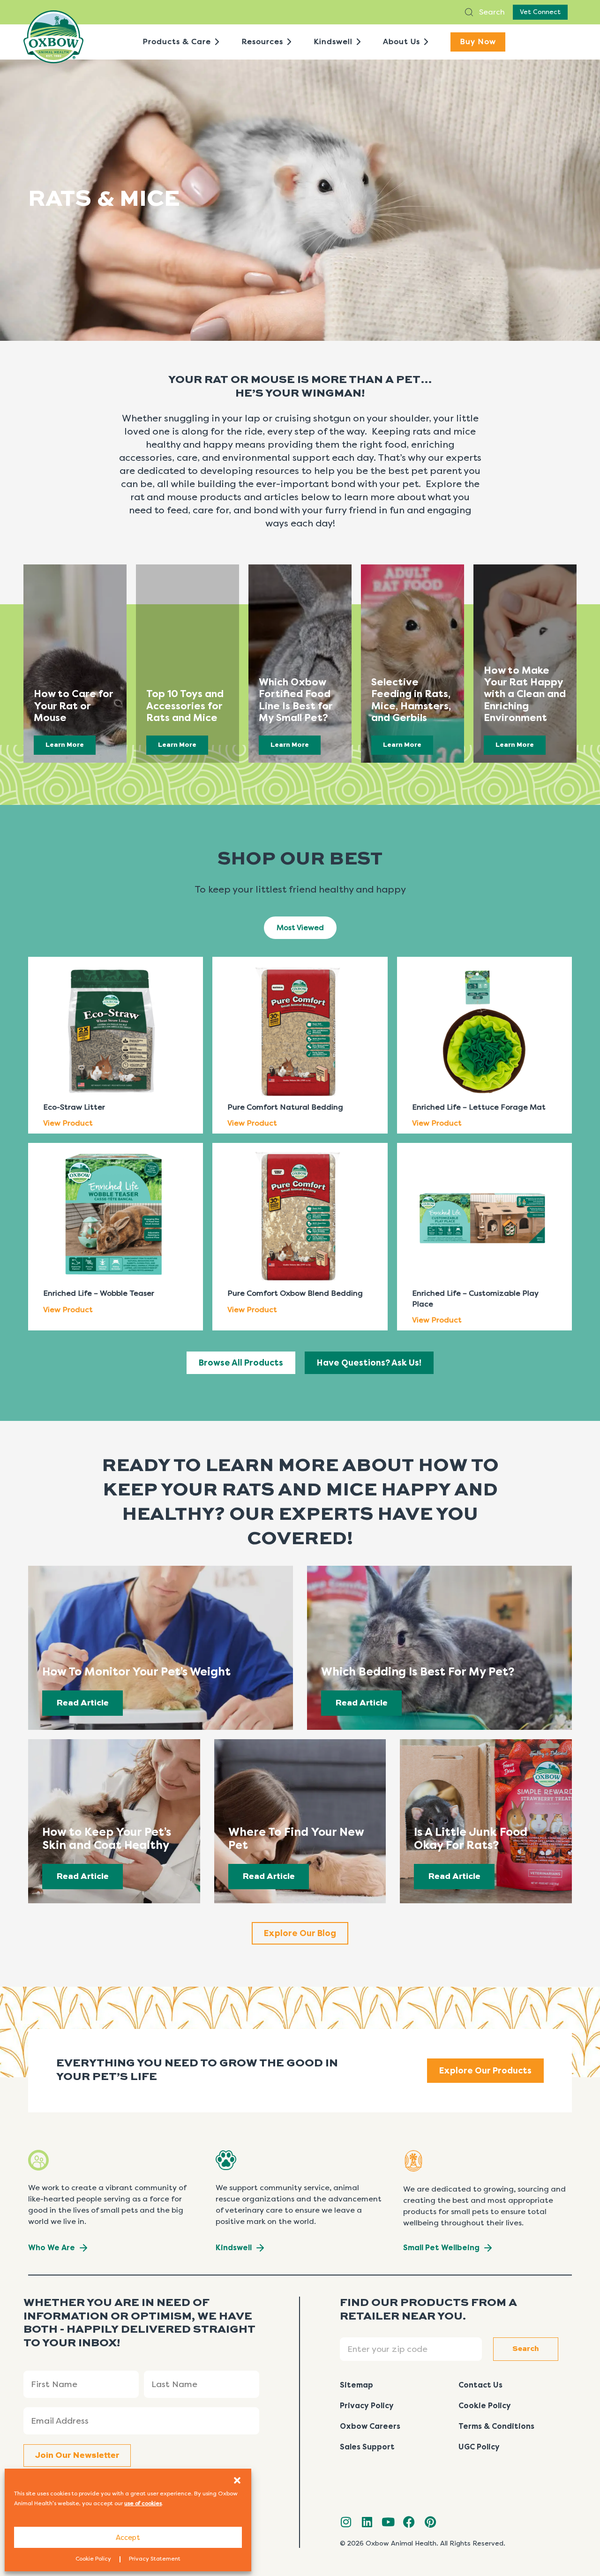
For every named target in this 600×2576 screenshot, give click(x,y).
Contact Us (480, 2385)
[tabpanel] (300, 1140)
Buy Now (478, 41)
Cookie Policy (93, 2559)
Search (491, 12)
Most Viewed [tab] (300, 928)
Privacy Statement (155, 2559)
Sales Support (367, 2447)
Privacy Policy (367, 2406)
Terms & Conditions (496, 2426)
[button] (237, 2480)
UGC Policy (479, 2447)
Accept (128, 2538)
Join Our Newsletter (77, 2456)
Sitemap (356, 2385)
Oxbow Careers (370, 2426)
